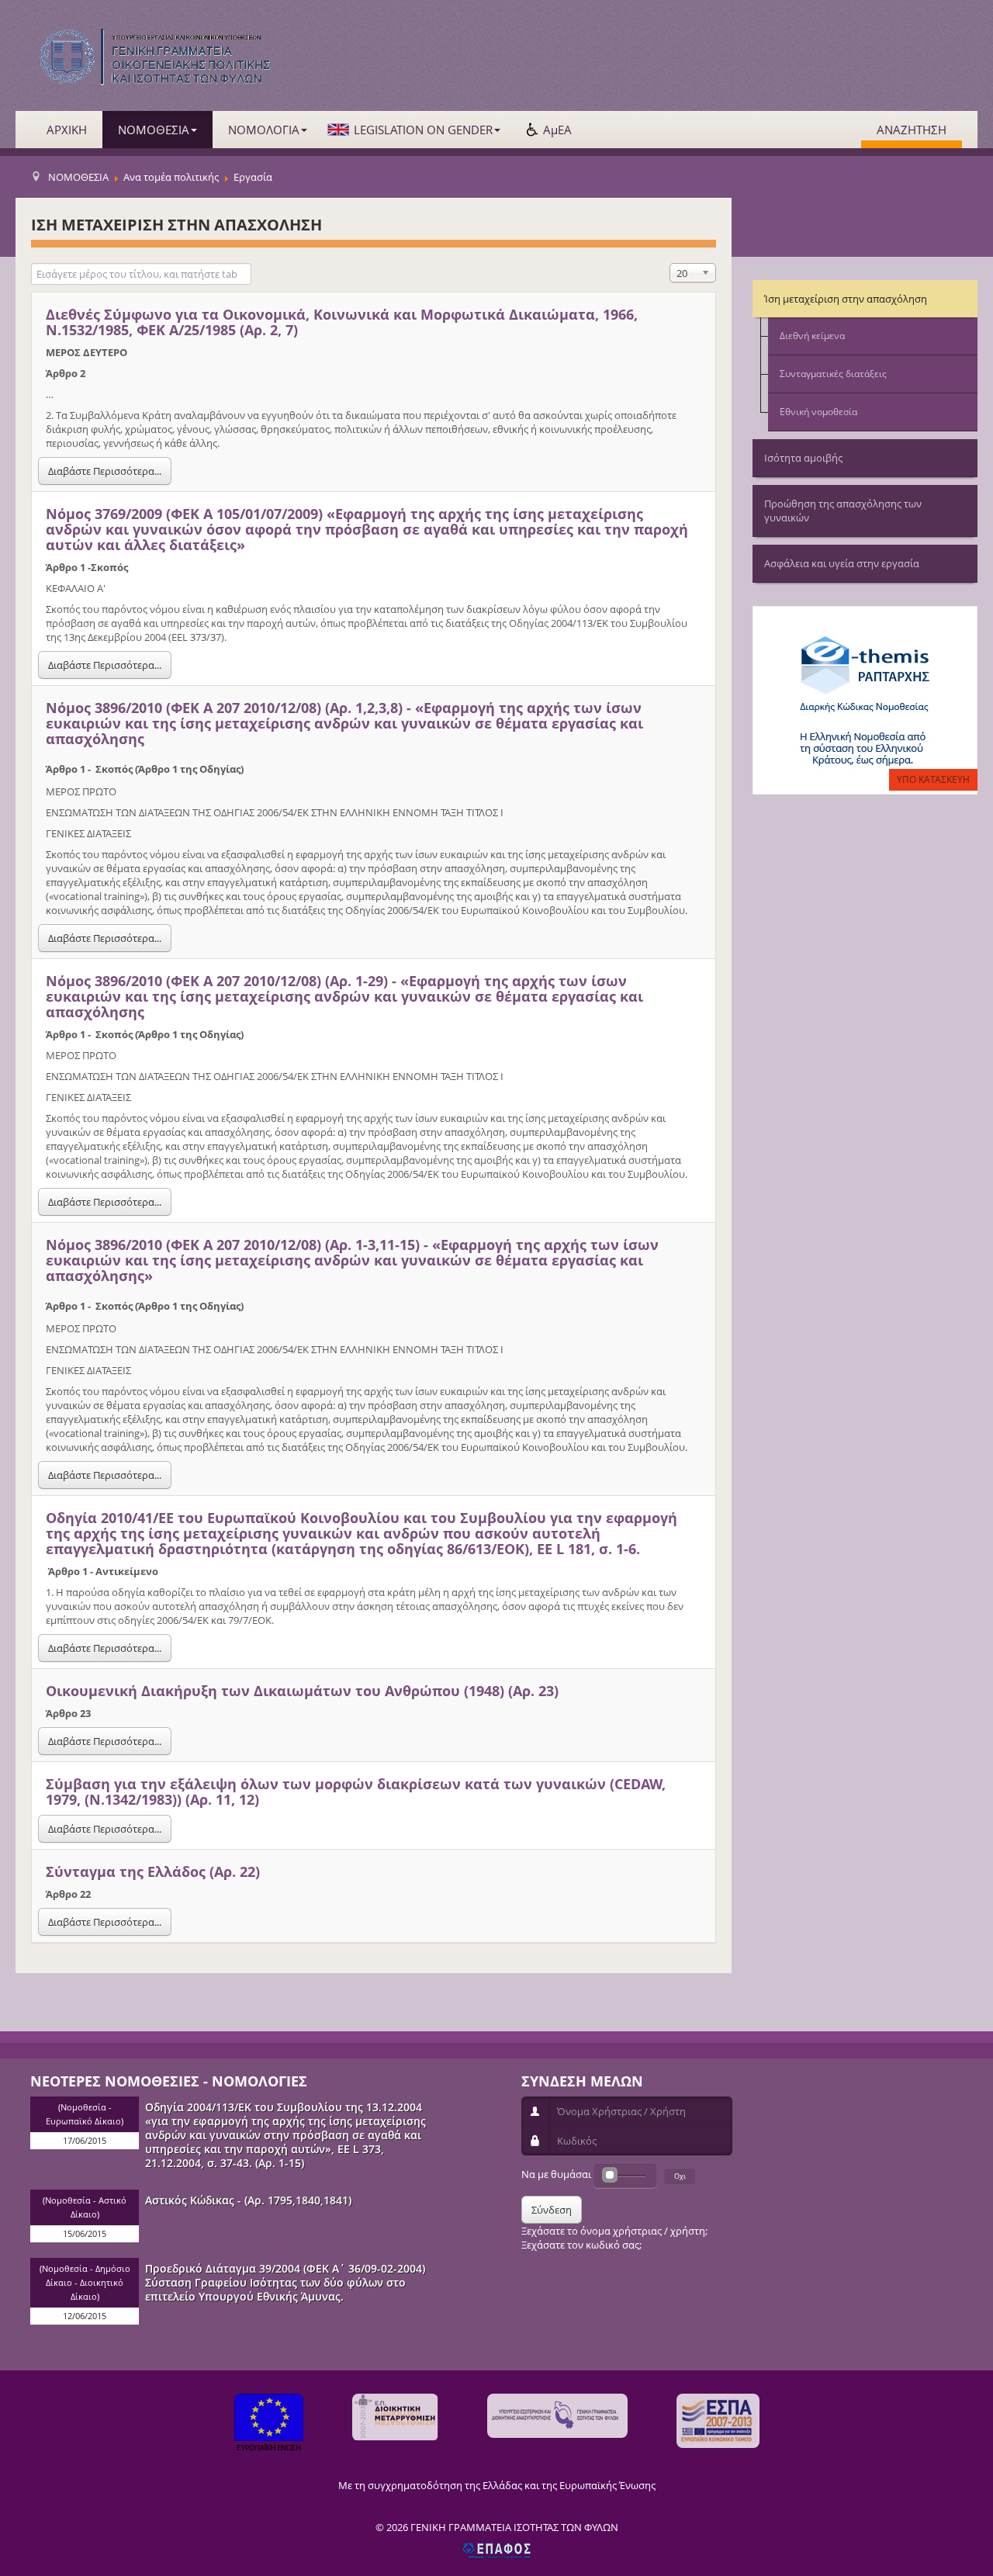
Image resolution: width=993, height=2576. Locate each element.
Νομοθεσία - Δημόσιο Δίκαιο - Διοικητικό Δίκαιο (86, 2283)
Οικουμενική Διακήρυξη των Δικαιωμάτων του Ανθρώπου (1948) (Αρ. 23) (302, 1691)
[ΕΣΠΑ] (718, 2421)
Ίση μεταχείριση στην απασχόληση (846, 299)
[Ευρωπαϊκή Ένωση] (269, 2424)
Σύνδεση (552, 2210)
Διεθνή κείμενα (812, 336)
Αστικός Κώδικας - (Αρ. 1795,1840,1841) (248, 2200)
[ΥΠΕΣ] (557, 2416)
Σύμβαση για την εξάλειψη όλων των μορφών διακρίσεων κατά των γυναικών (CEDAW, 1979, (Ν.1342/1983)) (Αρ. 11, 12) (356, 1792)
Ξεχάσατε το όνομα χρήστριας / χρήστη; (614, 2231)
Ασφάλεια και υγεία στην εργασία (842, 563)
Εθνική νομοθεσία (818, 412)
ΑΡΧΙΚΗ (67, 130)
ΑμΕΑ (557, 130)
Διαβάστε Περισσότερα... (105, 471)
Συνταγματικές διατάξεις (833, 374)
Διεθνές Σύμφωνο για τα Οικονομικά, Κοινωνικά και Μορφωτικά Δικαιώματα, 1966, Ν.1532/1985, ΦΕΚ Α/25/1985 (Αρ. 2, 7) (342, 322)
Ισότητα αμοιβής (803, 458)
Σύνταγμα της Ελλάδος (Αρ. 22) (153, 1871)
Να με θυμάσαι (556, 2174)
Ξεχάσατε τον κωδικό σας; (581, 2245)
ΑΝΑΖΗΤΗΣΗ (912, 130)
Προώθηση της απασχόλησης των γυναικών (843, 511)
